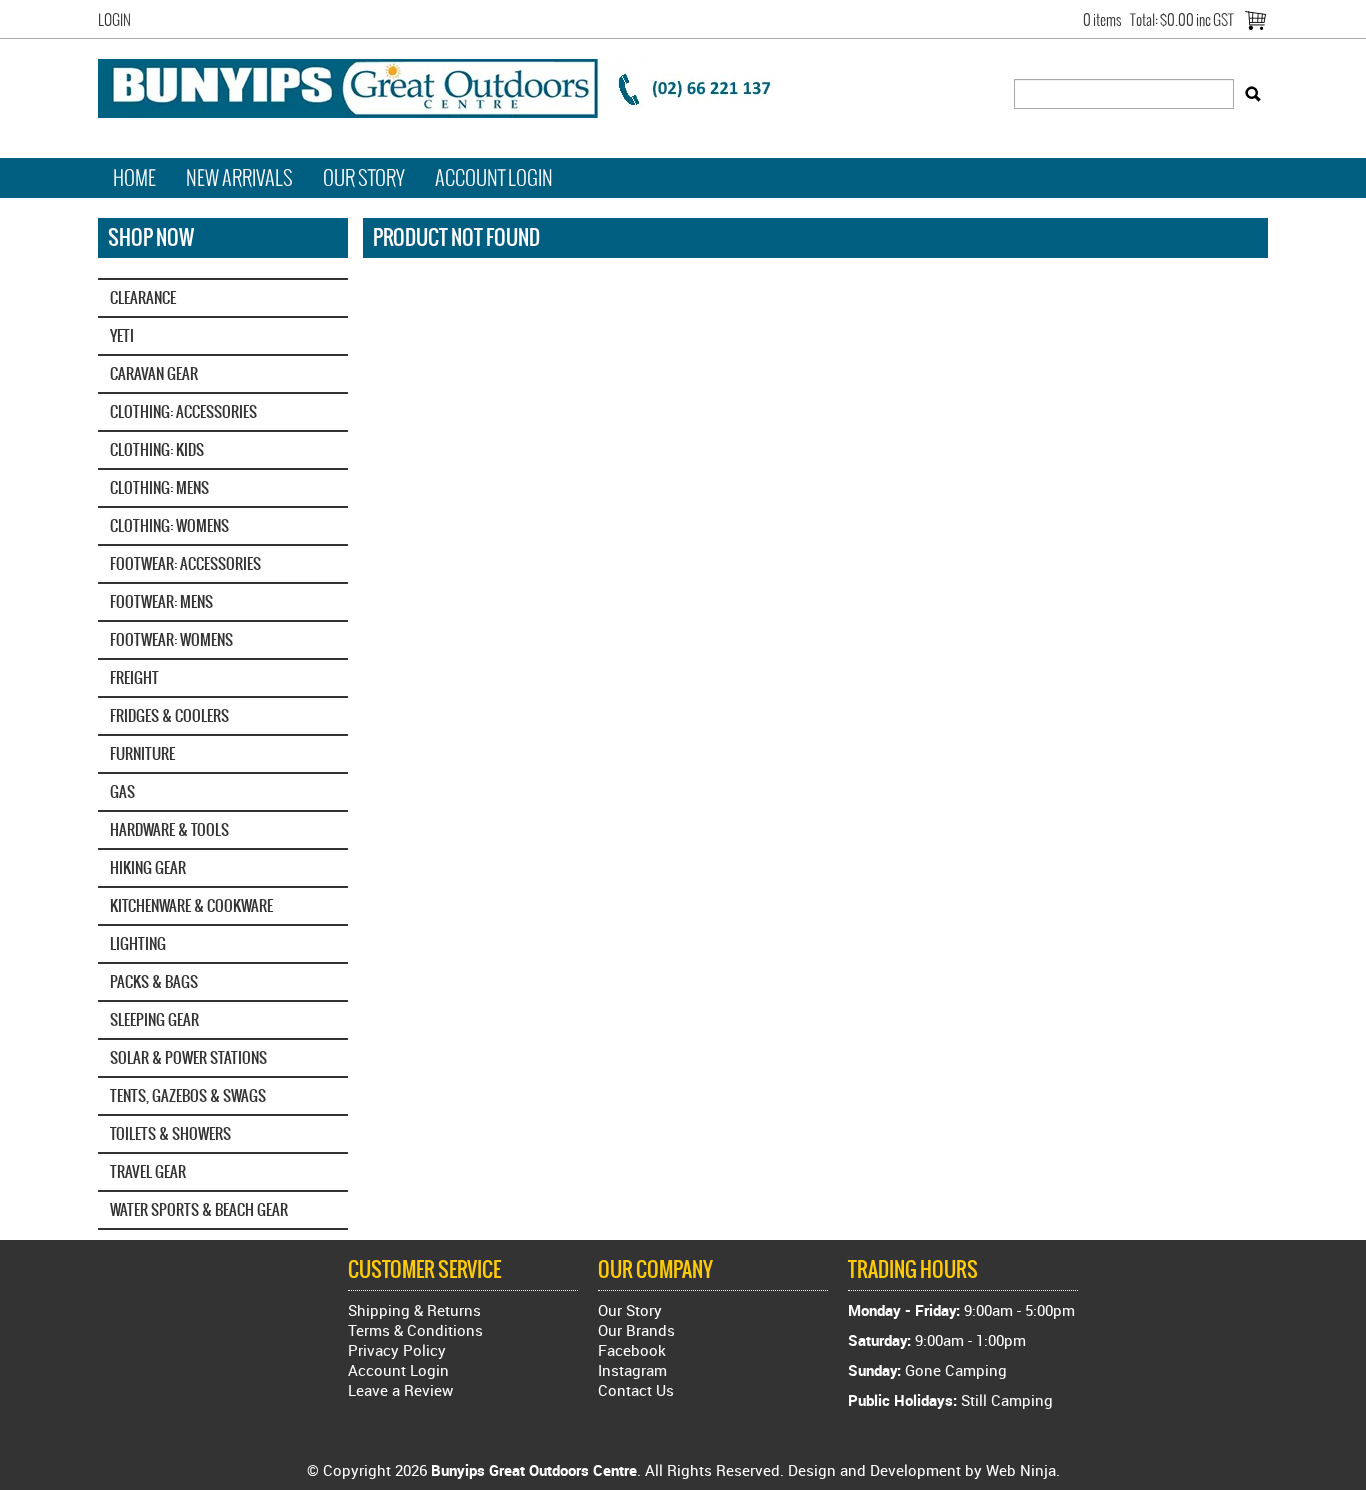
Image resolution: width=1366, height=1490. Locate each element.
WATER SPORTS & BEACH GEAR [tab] (199, 1209)
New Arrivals (239, 178)
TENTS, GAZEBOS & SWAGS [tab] (188, 1095)
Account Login (494, 178)
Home (134, 178)
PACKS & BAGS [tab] (154, 981)
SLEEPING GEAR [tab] (154, 1019)
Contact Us (636, 1390)
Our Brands (636, 1330)
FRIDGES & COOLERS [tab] (169, 715)
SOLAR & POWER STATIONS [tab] (188, 1057)
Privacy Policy (397, 1350)
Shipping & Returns (414, 1310)
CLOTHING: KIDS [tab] (157, 449)
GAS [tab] (122, 791)
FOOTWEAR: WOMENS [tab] (171, 639)
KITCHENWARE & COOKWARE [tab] (191, 905)
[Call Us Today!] (448, 86)
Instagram (632, 1370)
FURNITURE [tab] (142, 753)
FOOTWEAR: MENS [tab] (161, 601)
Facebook (632, 1350)
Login (114, 20)
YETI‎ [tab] (122, 335)
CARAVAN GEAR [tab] (154, 373)
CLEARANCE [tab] (143, 297)
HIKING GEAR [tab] (148, 867)
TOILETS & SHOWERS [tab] (170, 1133)
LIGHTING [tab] (138, 943)
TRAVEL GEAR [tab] (148, 1171)
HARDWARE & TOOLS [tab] (169, 829)
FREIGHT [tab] (134, 677)
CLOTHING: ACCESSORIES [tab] (183, 411)
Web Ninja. (1023, 1470)
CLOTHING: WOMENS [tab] (169, 525)
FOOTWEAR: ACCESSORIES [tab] (185, 563)
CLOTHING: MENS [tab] (159, 487)
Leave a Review (400, 1390)
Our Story (364, 178)
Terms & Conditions (415, 1330)
